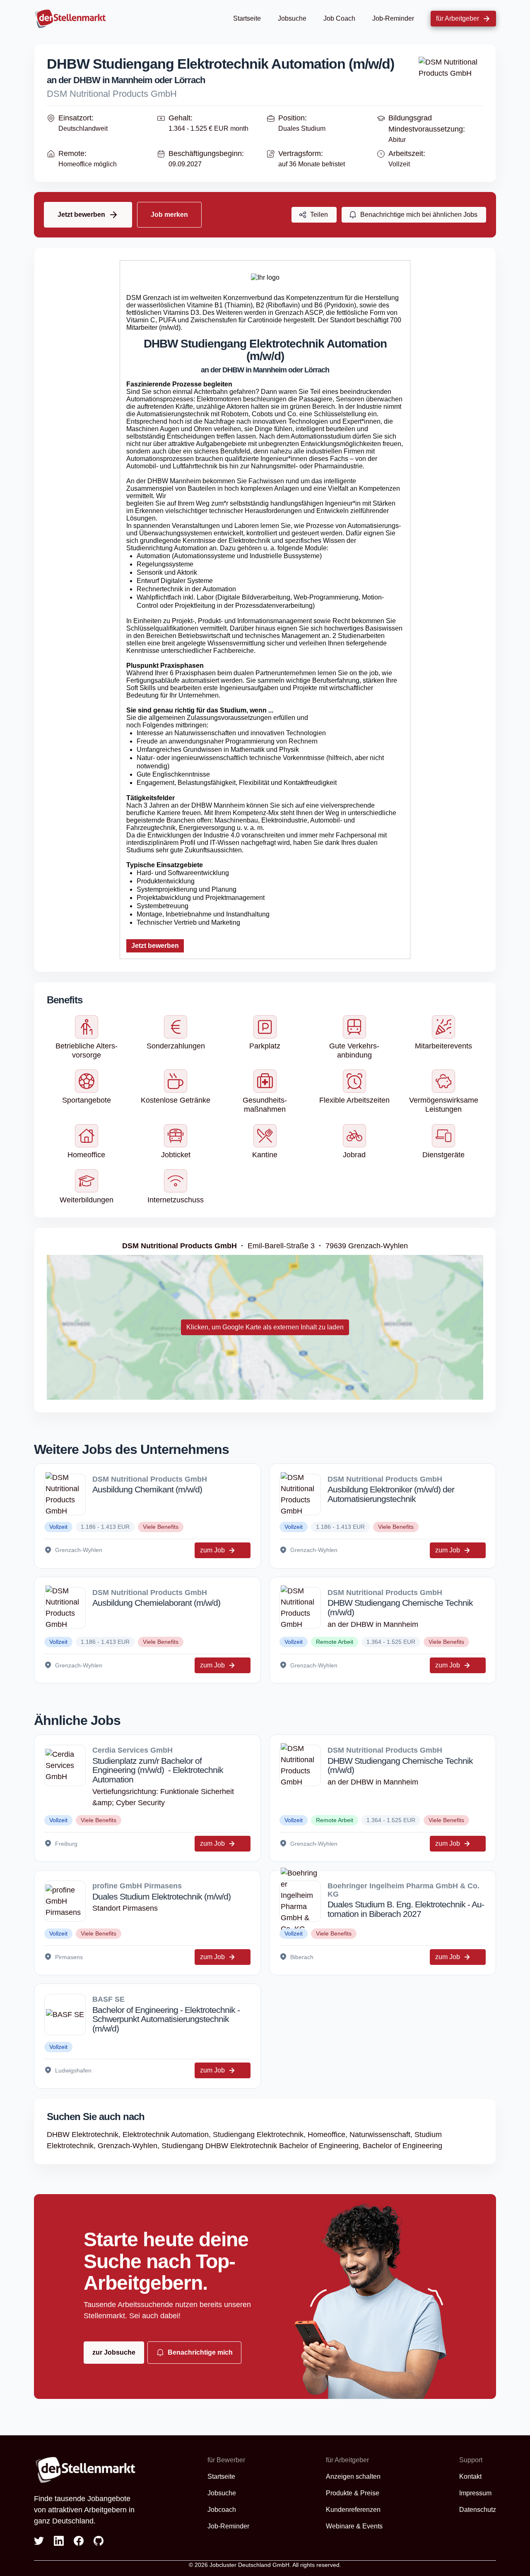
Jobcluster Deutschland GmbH (249, 2565)
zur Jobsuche (114, 2352)
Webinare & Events (354, 2526)
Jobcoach (222, 2510)
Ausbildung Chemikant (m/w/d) (147, 1489)
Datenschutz (478, 2510)
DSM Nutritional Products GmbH (112, 94)
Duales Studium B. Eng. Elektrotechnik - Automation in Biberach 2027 (406, 1909)
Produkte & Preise (353, 2493)
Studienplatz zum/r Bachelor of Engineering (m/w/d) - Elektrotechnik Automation (158, 1770)
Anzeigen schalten (353, 2476)
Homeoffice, (329, 2135)
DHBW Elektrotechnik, (85, 2135)
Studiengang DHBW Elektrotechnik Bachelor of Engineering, (262, 2146)
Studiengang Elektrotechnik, (260, 2135)
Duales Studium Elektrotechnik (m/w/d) (161, 1896)
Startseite (247, 18)
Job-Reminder (393, 18)
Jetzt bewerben (155, 946)
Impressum (475, 2493)
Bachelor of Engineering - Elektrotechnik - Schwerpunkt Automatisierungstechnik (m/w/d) (166, 2019)
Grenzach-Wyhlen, (130, 2146)
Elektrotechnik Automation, (168, 2135)
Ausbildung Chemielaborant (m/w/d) (156, 1603)
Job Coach (339, 18)
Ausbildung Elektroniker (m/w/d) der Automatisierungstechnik (391, 1494)
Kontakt (470, 2476)
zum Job (212, 1550)
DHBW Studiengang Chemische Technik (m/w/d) (400, 1607)
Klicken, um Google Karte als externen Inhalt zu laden (265, 1327)
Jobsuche (292, 18)
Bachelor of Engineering (402, 2146)
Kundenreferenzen (353, 2510)
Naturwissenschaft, (382, 2135)
